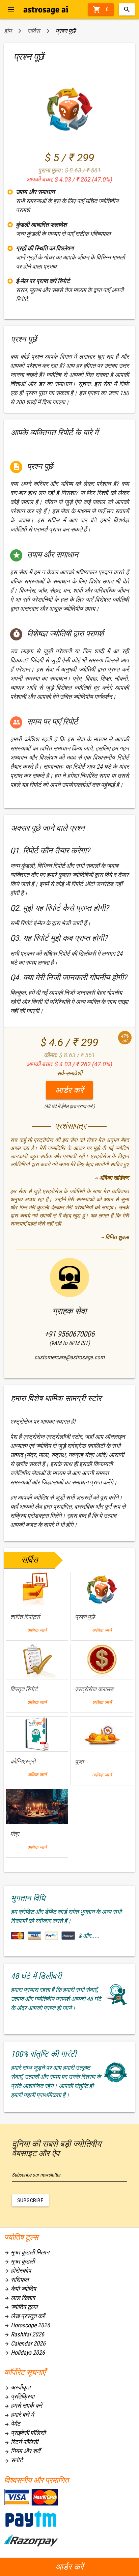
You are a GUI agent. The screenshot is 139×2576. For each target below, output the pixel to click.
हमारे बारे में (19, 2415)
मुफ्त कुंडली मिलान (27, 2252)
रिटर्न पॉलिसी (21, 2442)
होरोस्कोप (18, 2270)
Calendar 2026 (25, 2343)
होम (8, 31)
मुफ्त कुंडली (19, 2261)
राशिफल (16, 2280)
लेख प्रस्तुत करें (24, 2316)
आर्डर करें (70, 2567)
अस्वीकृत (17, 2387)
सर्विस (34, 31)
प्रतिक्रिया (19, 2396)
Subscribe (31, 2200)
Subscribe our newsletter (36, 2175)
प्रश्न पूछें (66, 31)
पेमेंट (12, 2424)
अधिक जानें (37, 1630)
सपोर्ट (13, 2460)
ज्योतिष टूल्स (21, 2307)
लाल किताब (20, 2298)
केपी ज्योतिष (20, 2289)
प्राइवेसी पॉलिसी (25, 2433)
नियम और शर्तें (22, 2451)
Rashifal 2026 (24, 2334)
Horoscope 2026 (27, 2325)
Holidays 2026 (24, 2352)
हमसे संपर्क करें (23, 2405)
